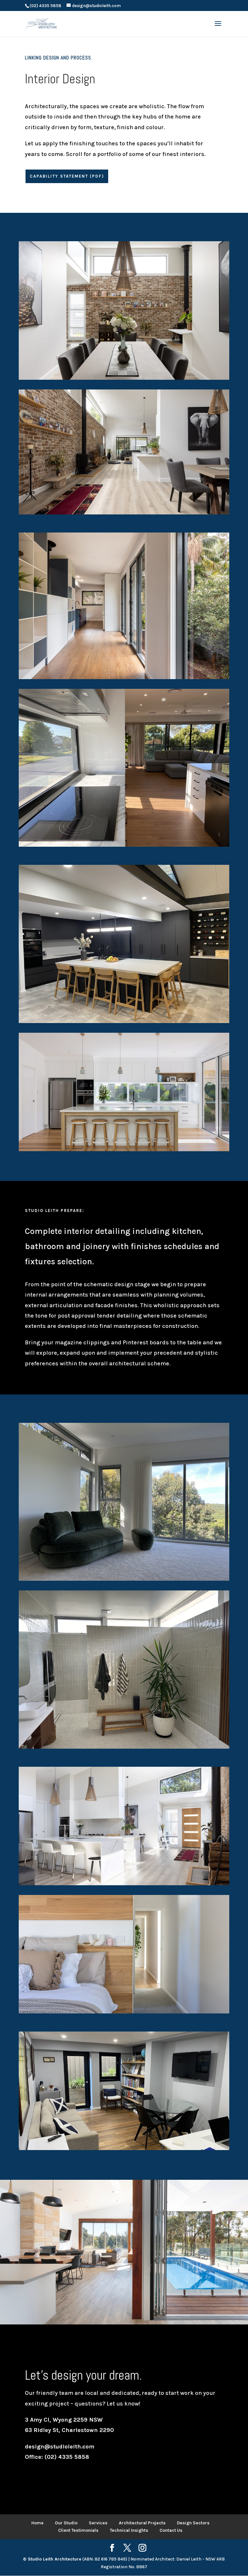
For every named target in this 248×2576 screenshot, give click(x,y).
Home (37, 2523)
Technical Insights (129, 2530)
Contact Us (171, 2530)
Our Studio (66, 2523)
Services (98, 2523)
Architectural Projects (142, 2523)
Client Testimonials (78, 2530)
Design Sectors (193, 2523)
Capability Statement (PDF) (67, 176)
